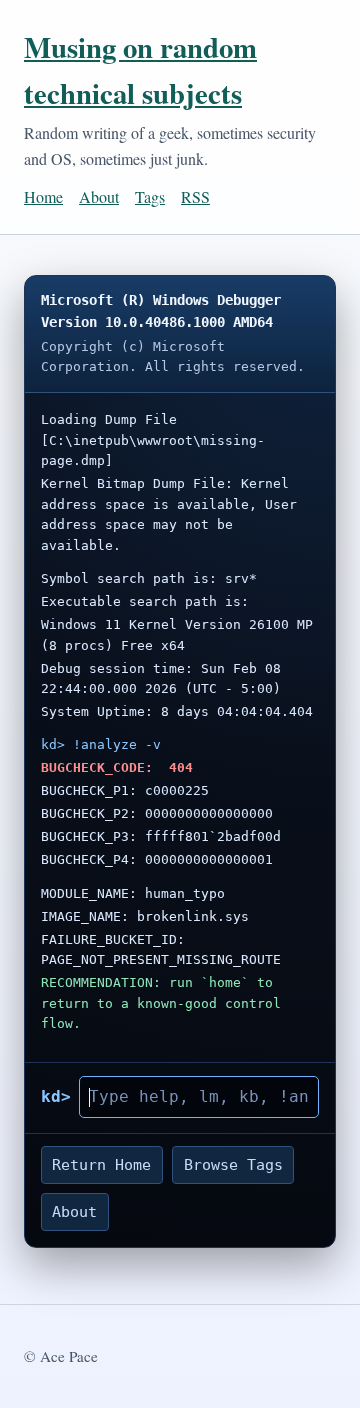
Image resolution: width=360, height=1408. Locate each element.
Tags (150, 196)
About (99, 196)
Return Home (101, 1165)
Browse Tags (233, 1165)
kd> (56, 1096)
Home (43, 196)
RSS (195, 196)
